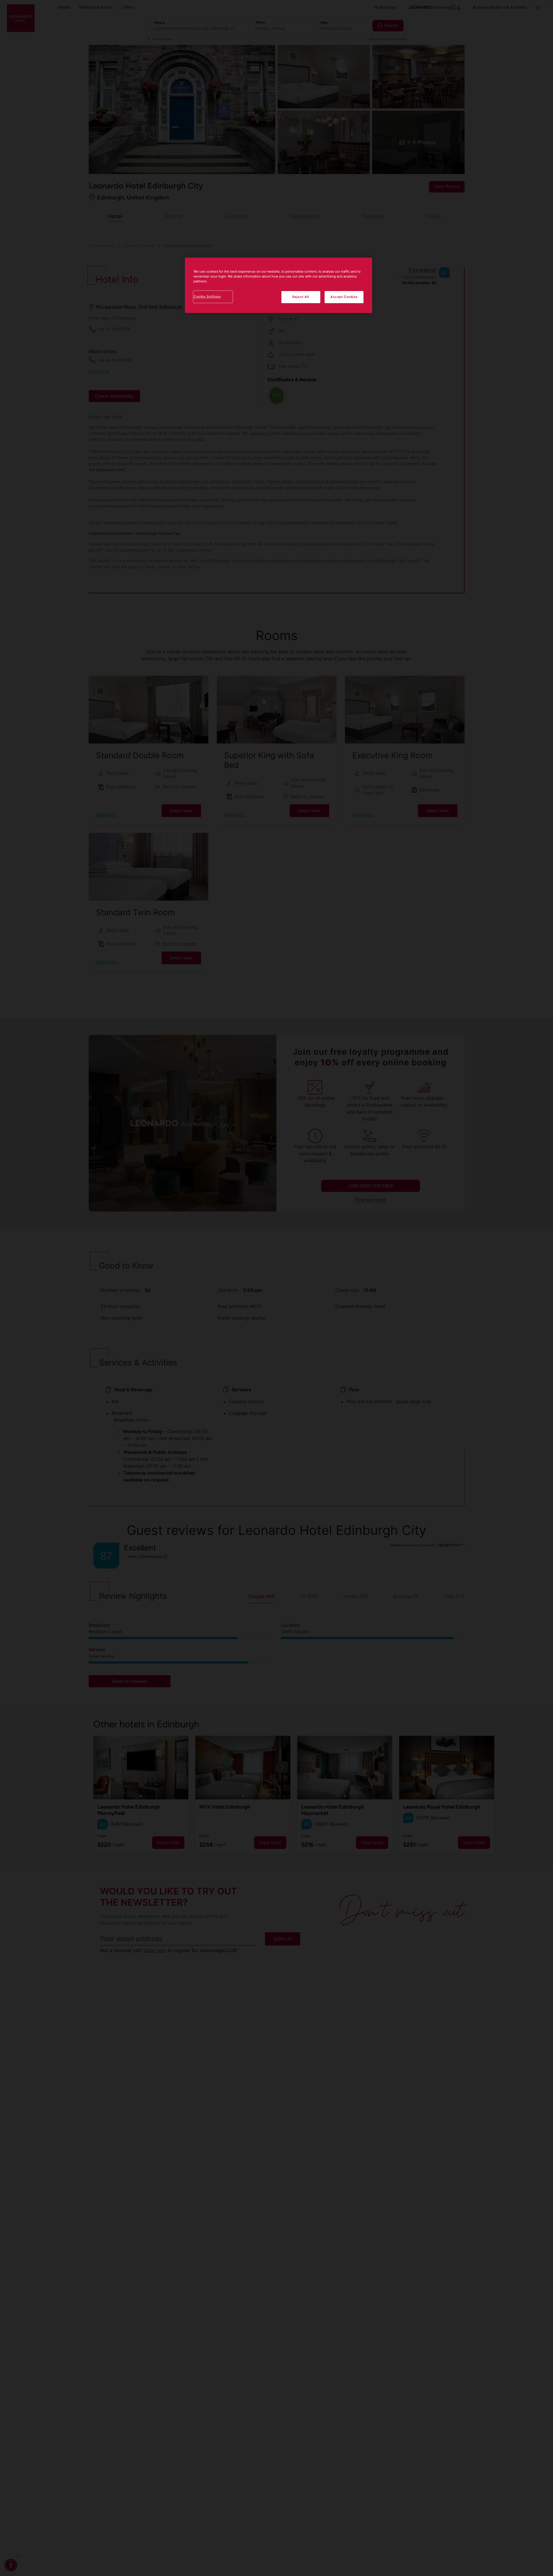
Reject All (301, 297)
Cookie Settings (207, 297)
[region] (279, 285)
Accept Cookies (344, 297)
